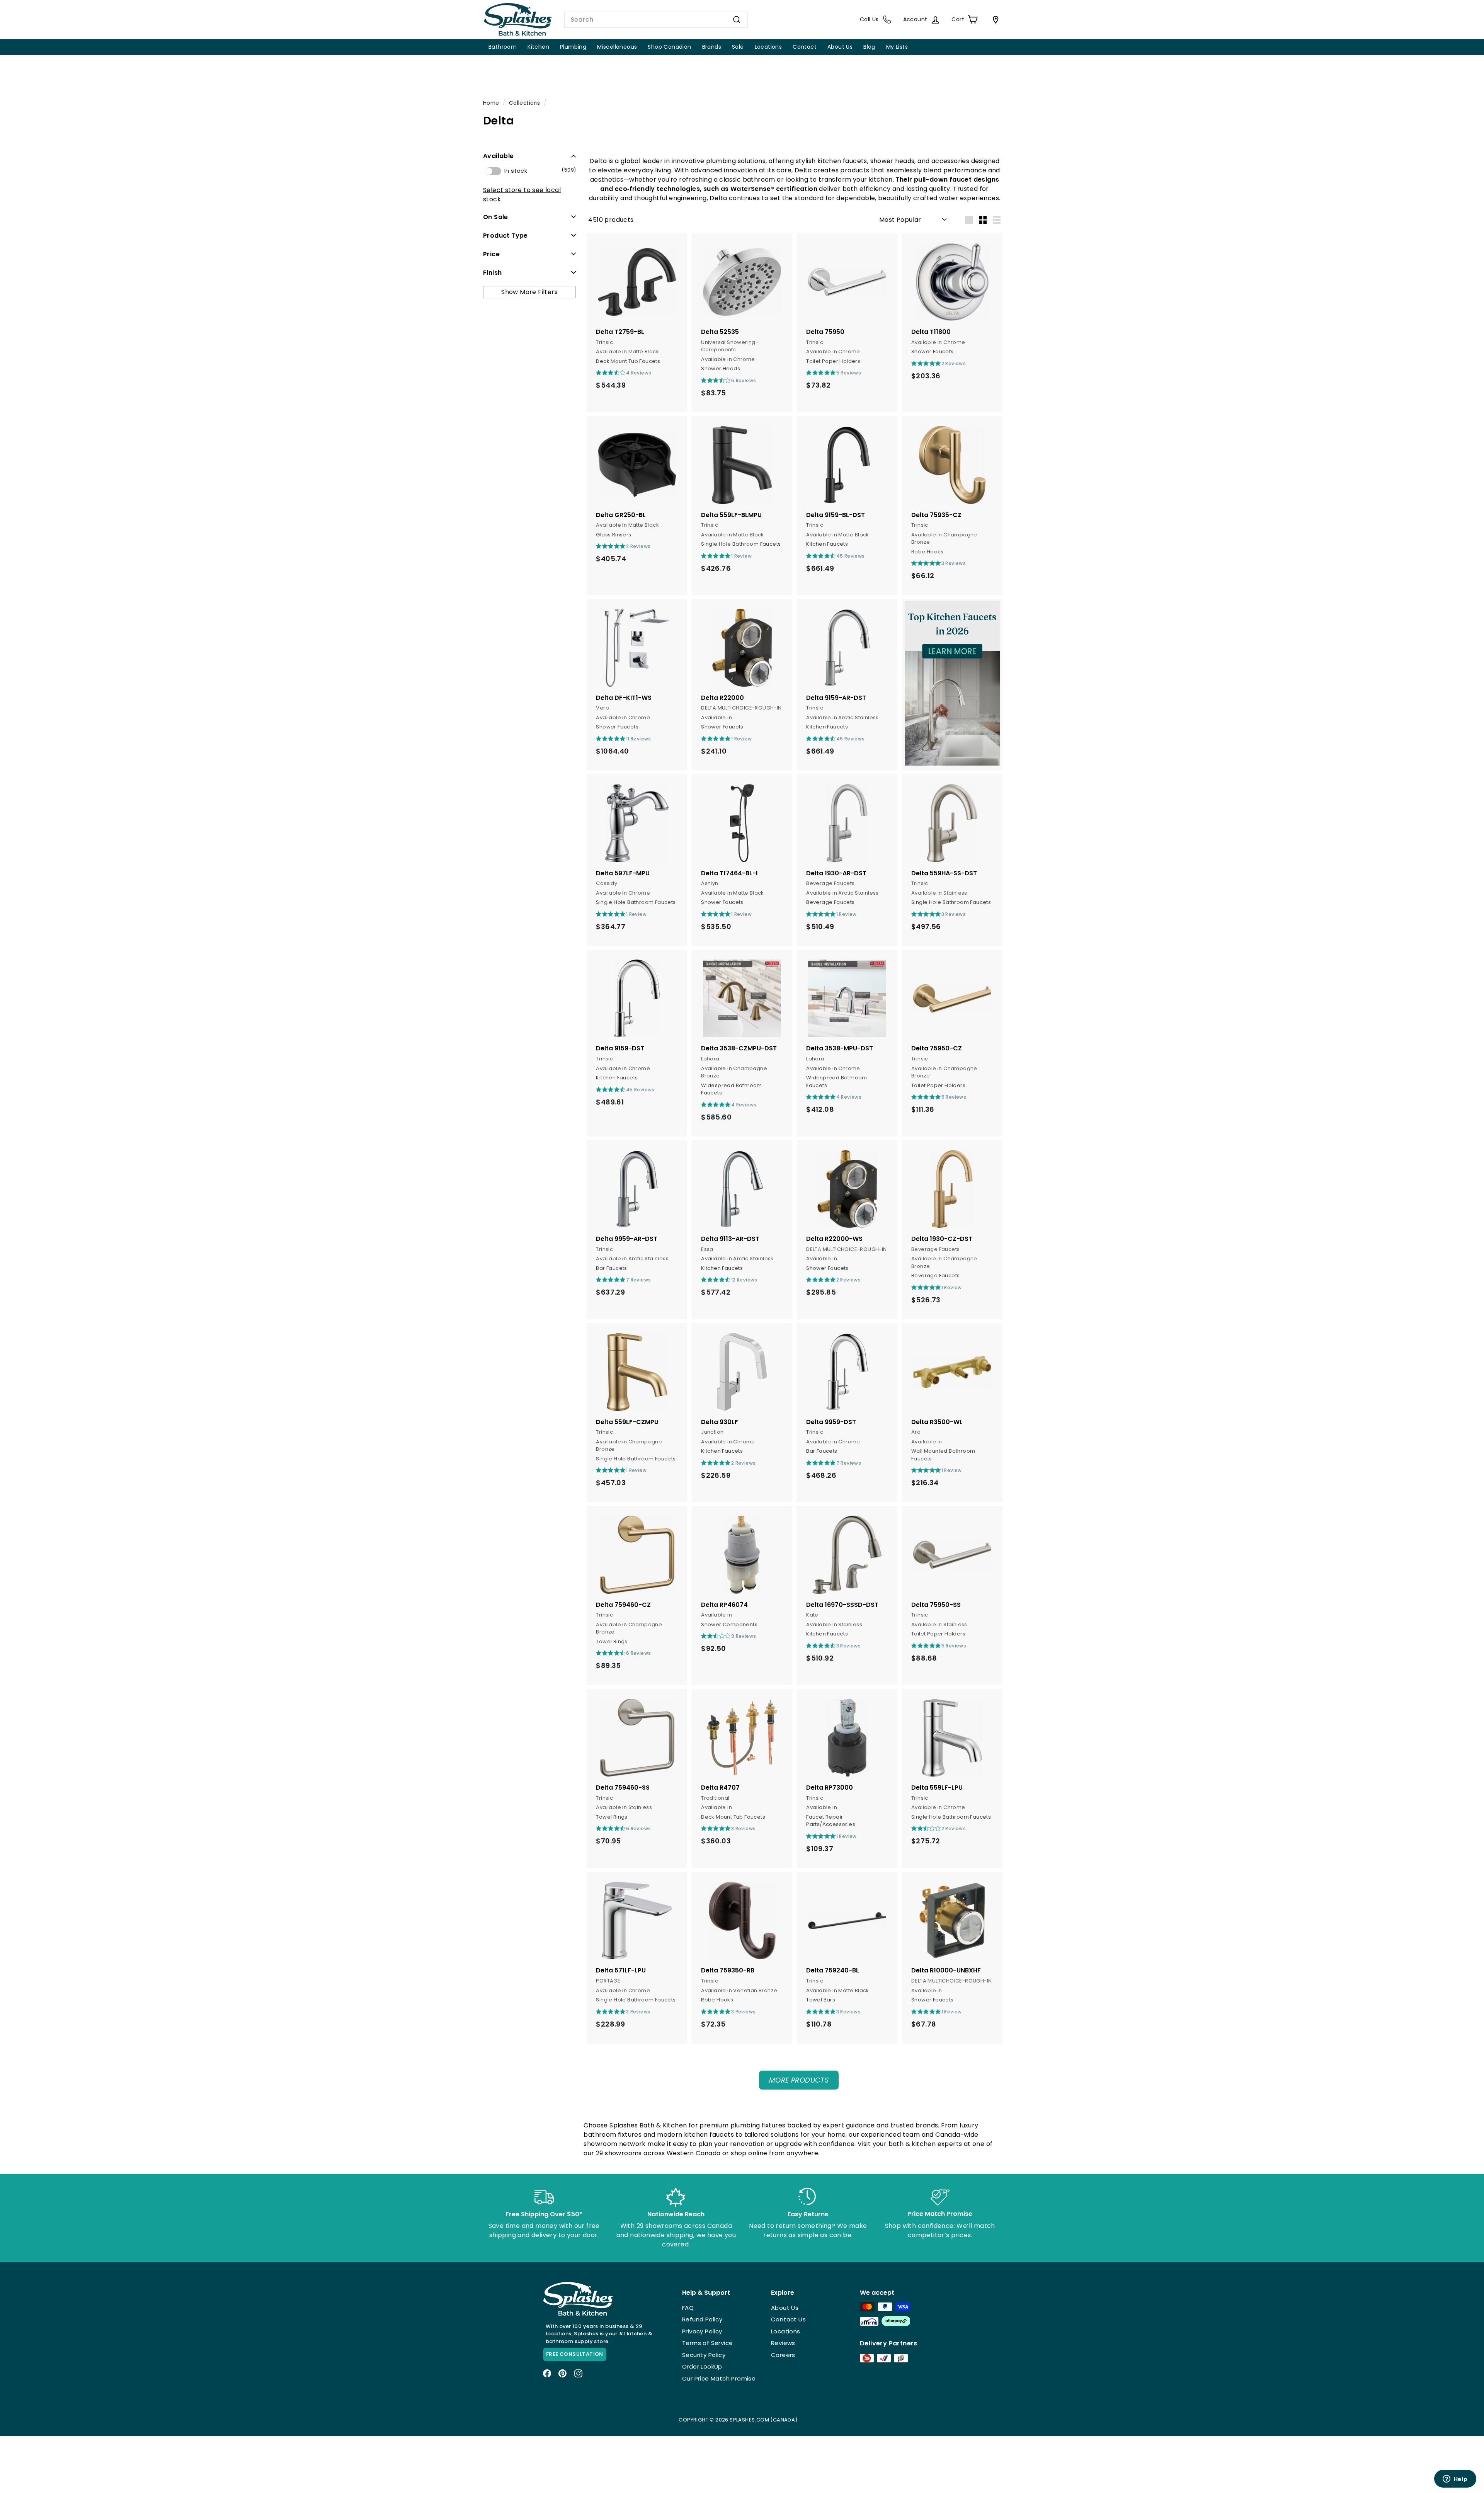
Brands (712, 47)
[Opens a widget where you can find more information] (1455, 2479)
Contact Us (788, 2319)
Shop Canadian (669, 47)
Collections (524, 103)
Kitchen (538, 47)
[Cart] (994, 20)
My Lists (897, 47)
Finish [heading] (492, 272)
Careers (783, 2355)
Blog (869, 47)
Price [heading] (491, 254)
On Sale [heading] (496, 217)
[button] (529, 156)
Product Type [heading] (505, 235)
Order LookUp (702, 2366)
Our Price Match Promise (719, 2378)
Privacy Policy (702, 2331)
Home (491, 103)
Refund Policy (702, 2319)
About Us (840, 47)
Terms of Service (707, 2343)
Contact (805, 47)
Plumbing (573, 47)
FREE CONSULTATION (575, 2354)
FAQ (688, 2308)
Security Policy (704, 2355)
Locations (768, 47)
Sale (738, 47)
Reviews (783, 2343)
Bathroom (503, 47)
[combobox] (656, 20)
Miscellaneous (617, 47)
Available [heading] (499, 156)
